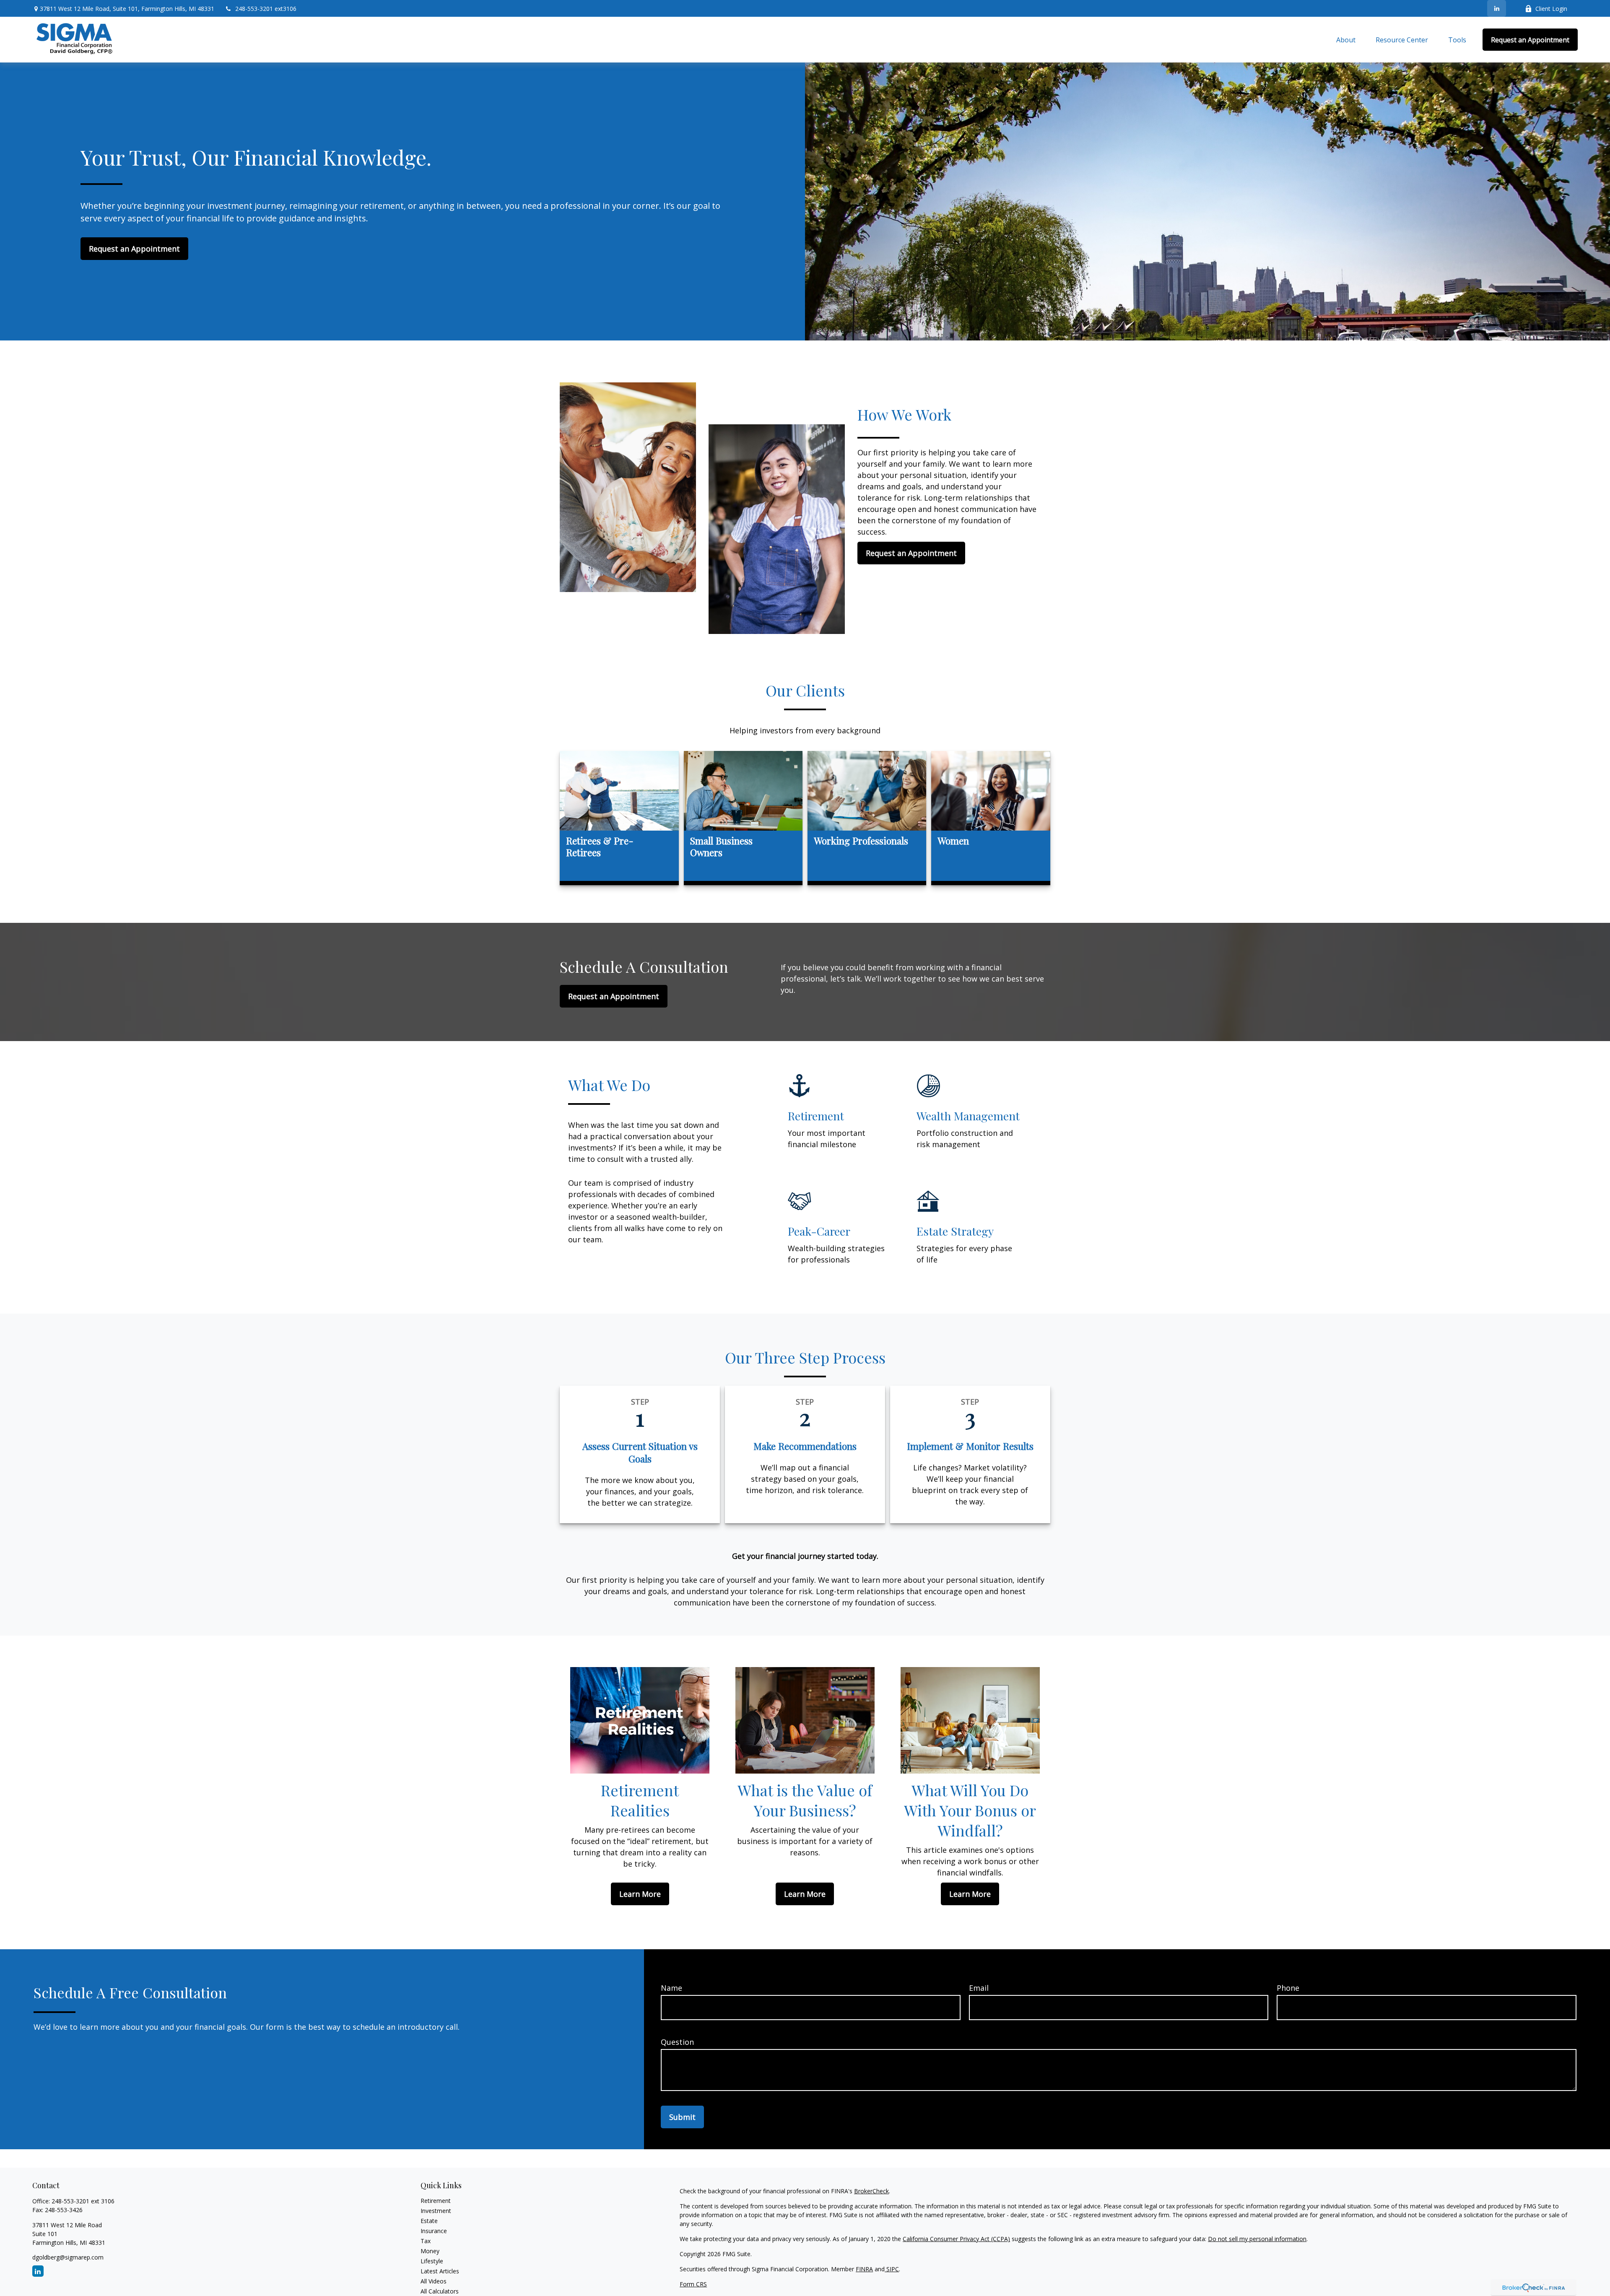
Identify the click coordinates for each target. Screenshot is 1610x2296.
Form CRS (693, 2284)
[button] (1346, 40)
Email (979, 1988)
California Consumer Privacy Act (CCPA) (956, 2239)
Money (430, 2251)
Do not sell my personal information (1257, 2239)
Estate (429, 2221)
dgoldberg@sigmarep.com (68, 2257)
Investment (436, 2211)
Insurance (434, 2231)
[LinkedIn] (1497, 8)
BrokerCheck (871, 2191)
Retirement (436, 2201)
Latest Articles (440, 2271)
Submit (682, 2117)
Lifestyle (432, 2261)
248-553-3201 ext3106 (266, 9)
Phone (1288, 1988)
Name (671, 1988)
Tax (426, 2241)
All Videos (434, 2281)
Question (677, 2042)
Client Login (1551, 9)
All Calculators (440, 2291)
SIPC (892, 2269)
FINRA (864, 2269)
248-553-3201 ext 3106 (83, 2201)
